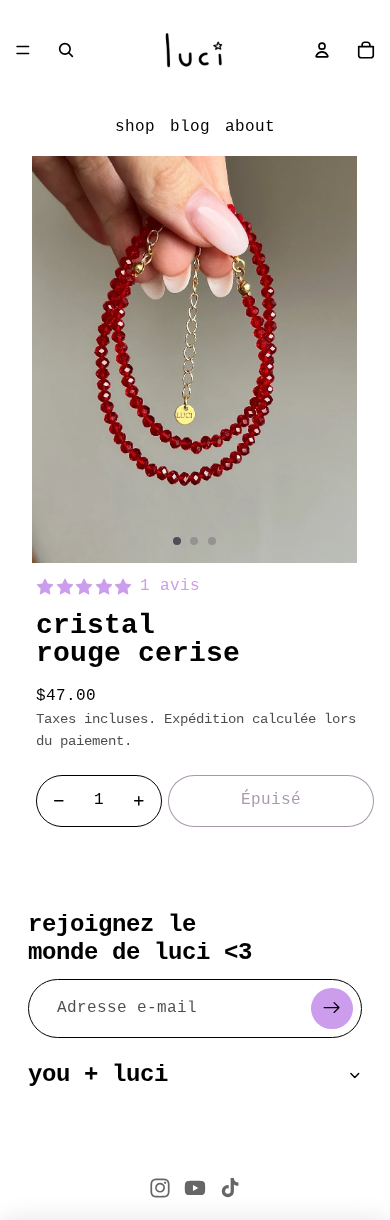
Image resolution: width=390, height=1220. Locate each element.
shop (135, 127)
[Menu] (23, 50)
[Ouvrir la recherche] (66, 50)
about (250, 127)
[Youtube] (195, 1188)
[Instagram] (160, 1188)
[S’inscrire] (332, 1009)
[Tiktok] (230, 1188)
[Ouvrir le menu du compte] (322, 50)
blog (190, 127)
